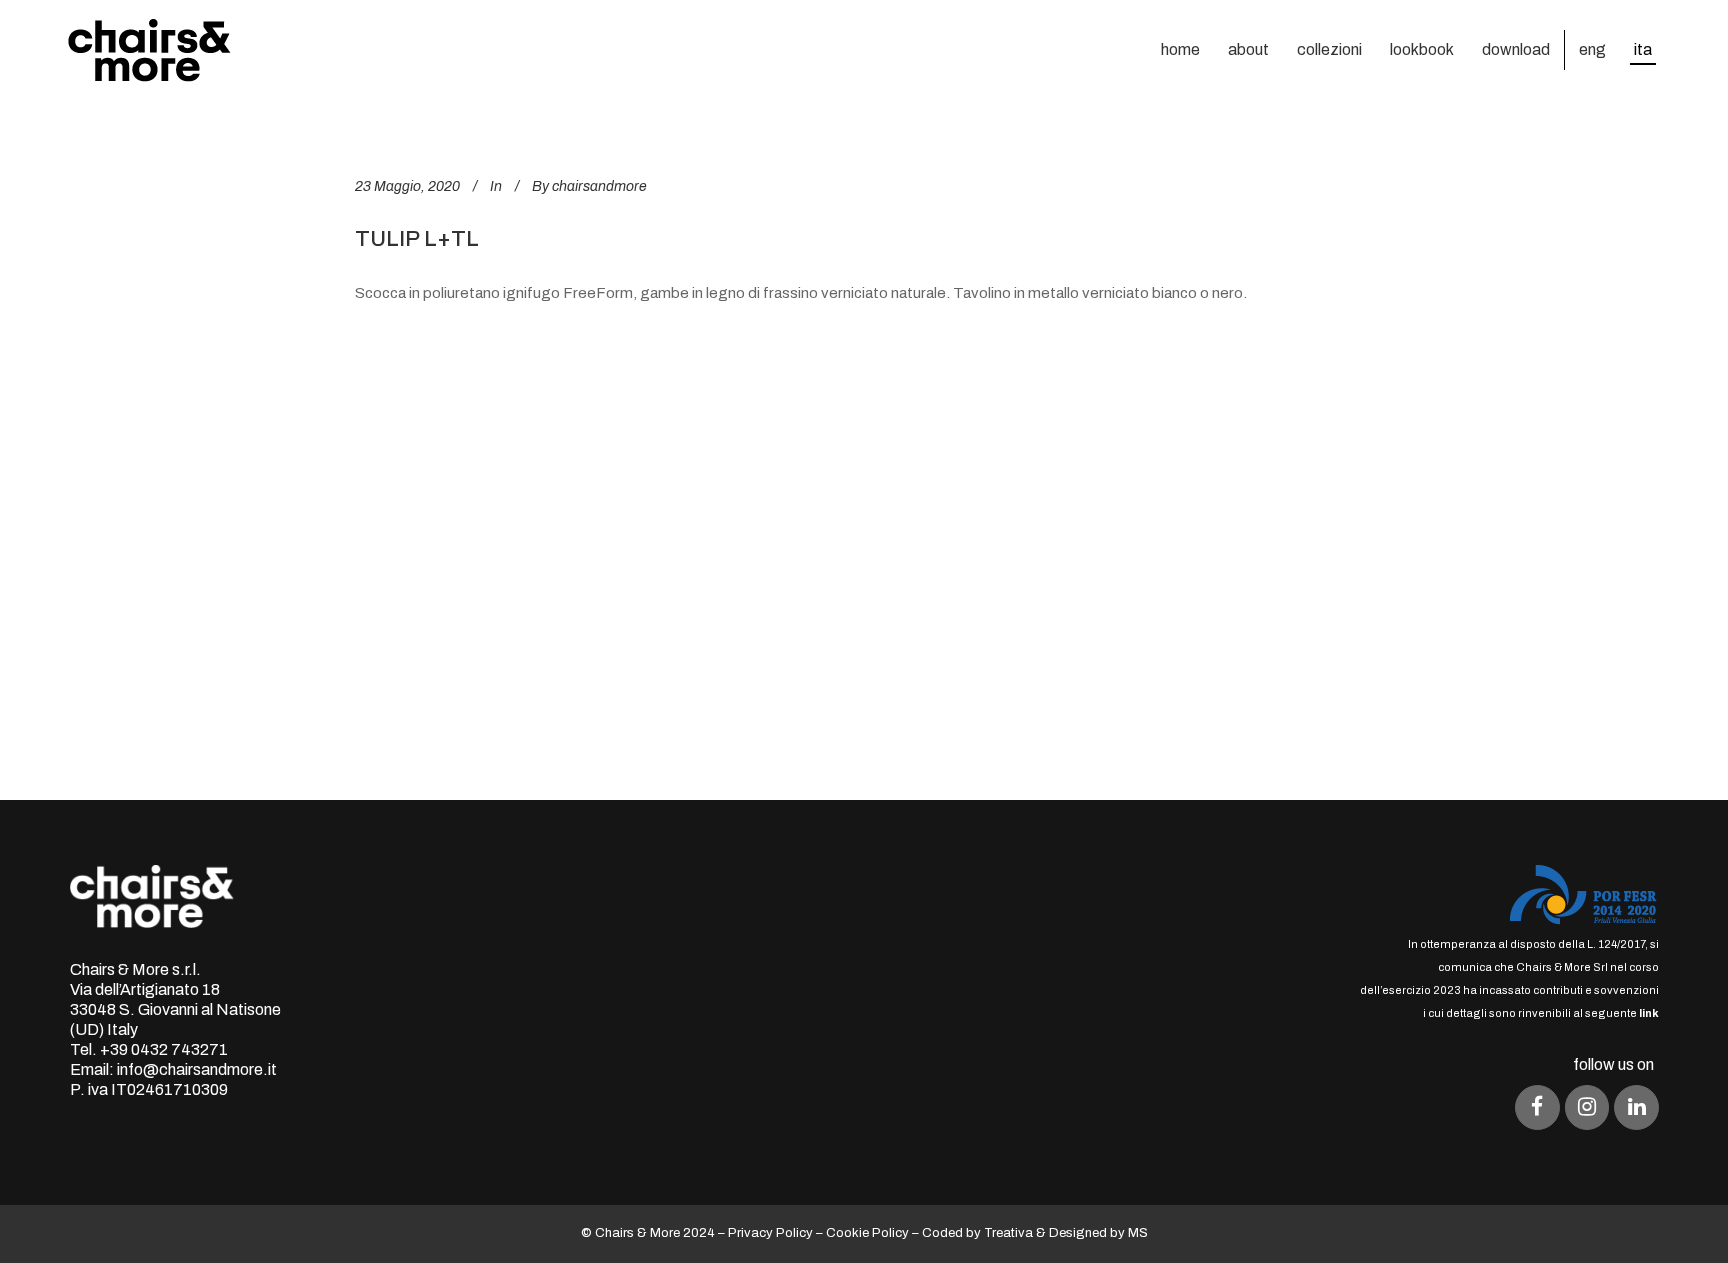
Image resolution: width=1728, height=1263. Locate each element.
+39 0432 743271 (164, 1049)
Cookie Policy (867, 1233)
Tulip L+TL (417, 239)
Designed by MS (1098, 1233)
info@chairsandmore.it (197, 1069)
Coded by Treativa (977, 1233)
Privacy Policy (770, 1233)
